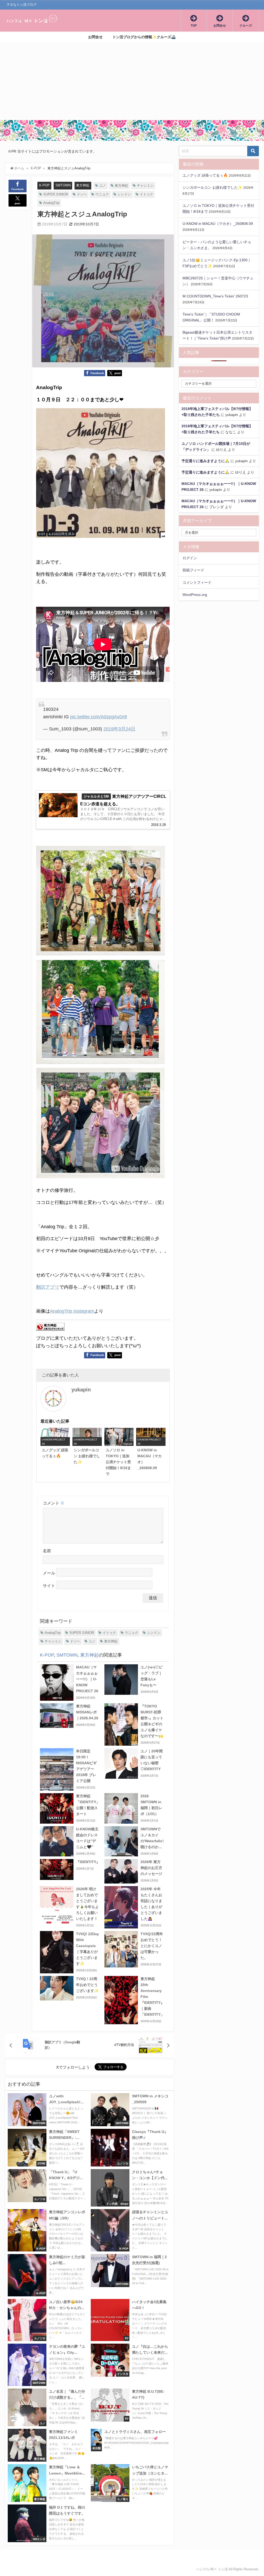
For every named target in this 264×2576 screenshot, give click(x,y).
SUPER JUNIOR (56, 194)
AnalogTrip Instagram (72, 1311)
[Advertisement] (132, 81)
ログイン (190, 558)
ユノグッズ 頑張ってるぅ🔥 (205, 175)
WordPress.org (195, 595)
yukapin (81, 1390)
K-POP (44, 185)
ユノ (103, 186)
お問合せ (95, 37)
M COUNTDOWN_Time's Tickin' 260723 (215, 296)
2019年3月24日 (119, 729)
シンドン (124, 194)
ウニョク (102, 194)
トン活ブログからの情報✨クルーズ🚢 (144, 37)
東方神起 (83, 185)
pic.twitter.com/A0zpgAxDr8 (98, 717)
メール (49, 1573)
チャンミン (145, 186)
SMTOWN (63, 185)
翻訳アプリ (48, 1287)
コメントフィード (197, 582)
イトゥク (146, 194)
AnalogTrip (51, 203)
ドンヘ (82, 194)
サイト (49, 1586)
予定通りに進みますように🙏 (205, 461)
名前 (47, 1551)
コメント (54, 1503)
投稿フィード (193, 570)
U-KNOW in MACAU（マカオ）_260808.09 (218, 224)
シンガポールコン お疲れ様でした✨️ (212, 187)
